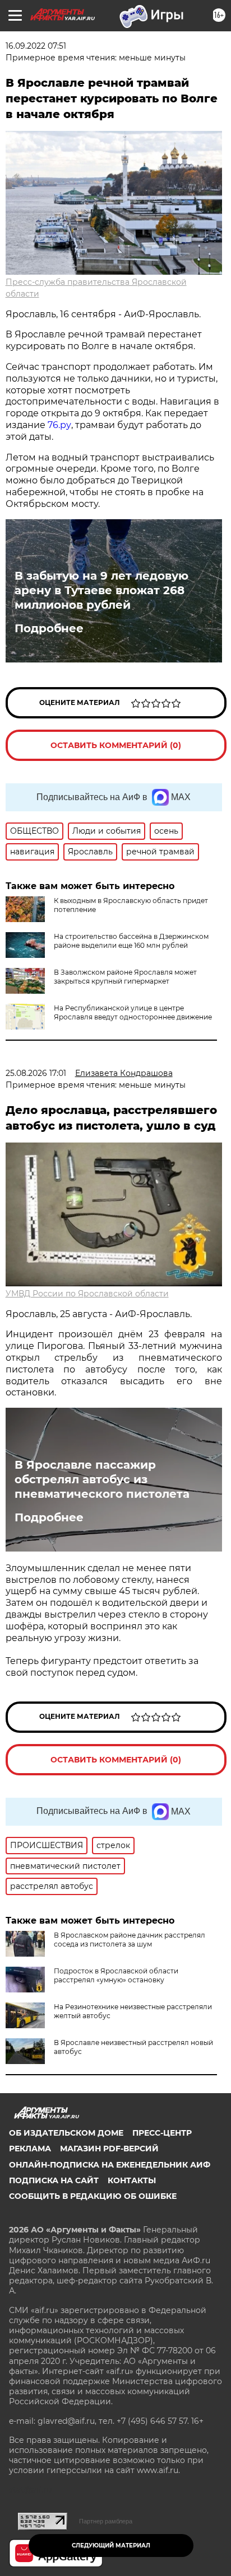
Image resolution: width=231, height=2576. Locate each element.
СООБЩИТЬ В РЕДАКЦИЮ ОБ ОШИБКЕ (93, 2196)
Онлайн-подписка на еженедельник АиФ (110, 2165)
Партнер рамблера (106, 2521)
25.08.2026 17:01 (36, 1073)
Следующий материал (111, 2546)
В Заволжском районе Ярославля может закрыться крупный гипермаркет (125, 977)
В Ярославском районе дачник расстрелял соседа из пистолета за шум (130, 1940)
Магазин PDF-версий (109, 2149)
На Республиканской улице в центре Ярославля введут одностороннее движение (133, 1012)
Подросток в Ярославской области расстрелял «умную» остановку (116, 1975)
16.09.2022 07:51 (36, 46)
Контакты (132, 2180)
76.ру (59, 425)
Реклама (30, 2149)
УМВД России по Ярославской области (87, 1294)
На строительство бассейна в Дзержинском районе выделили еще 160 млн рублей (131, 941)
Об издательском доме (66, 2133)
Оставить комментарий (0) (116, 745)
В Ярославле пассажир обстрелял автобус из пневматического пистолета (102, 1479)
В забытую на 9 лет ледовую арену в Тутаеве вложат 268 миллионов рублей (101, 590)
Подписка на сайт (54, 2180)
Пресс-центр (162, 2133)
